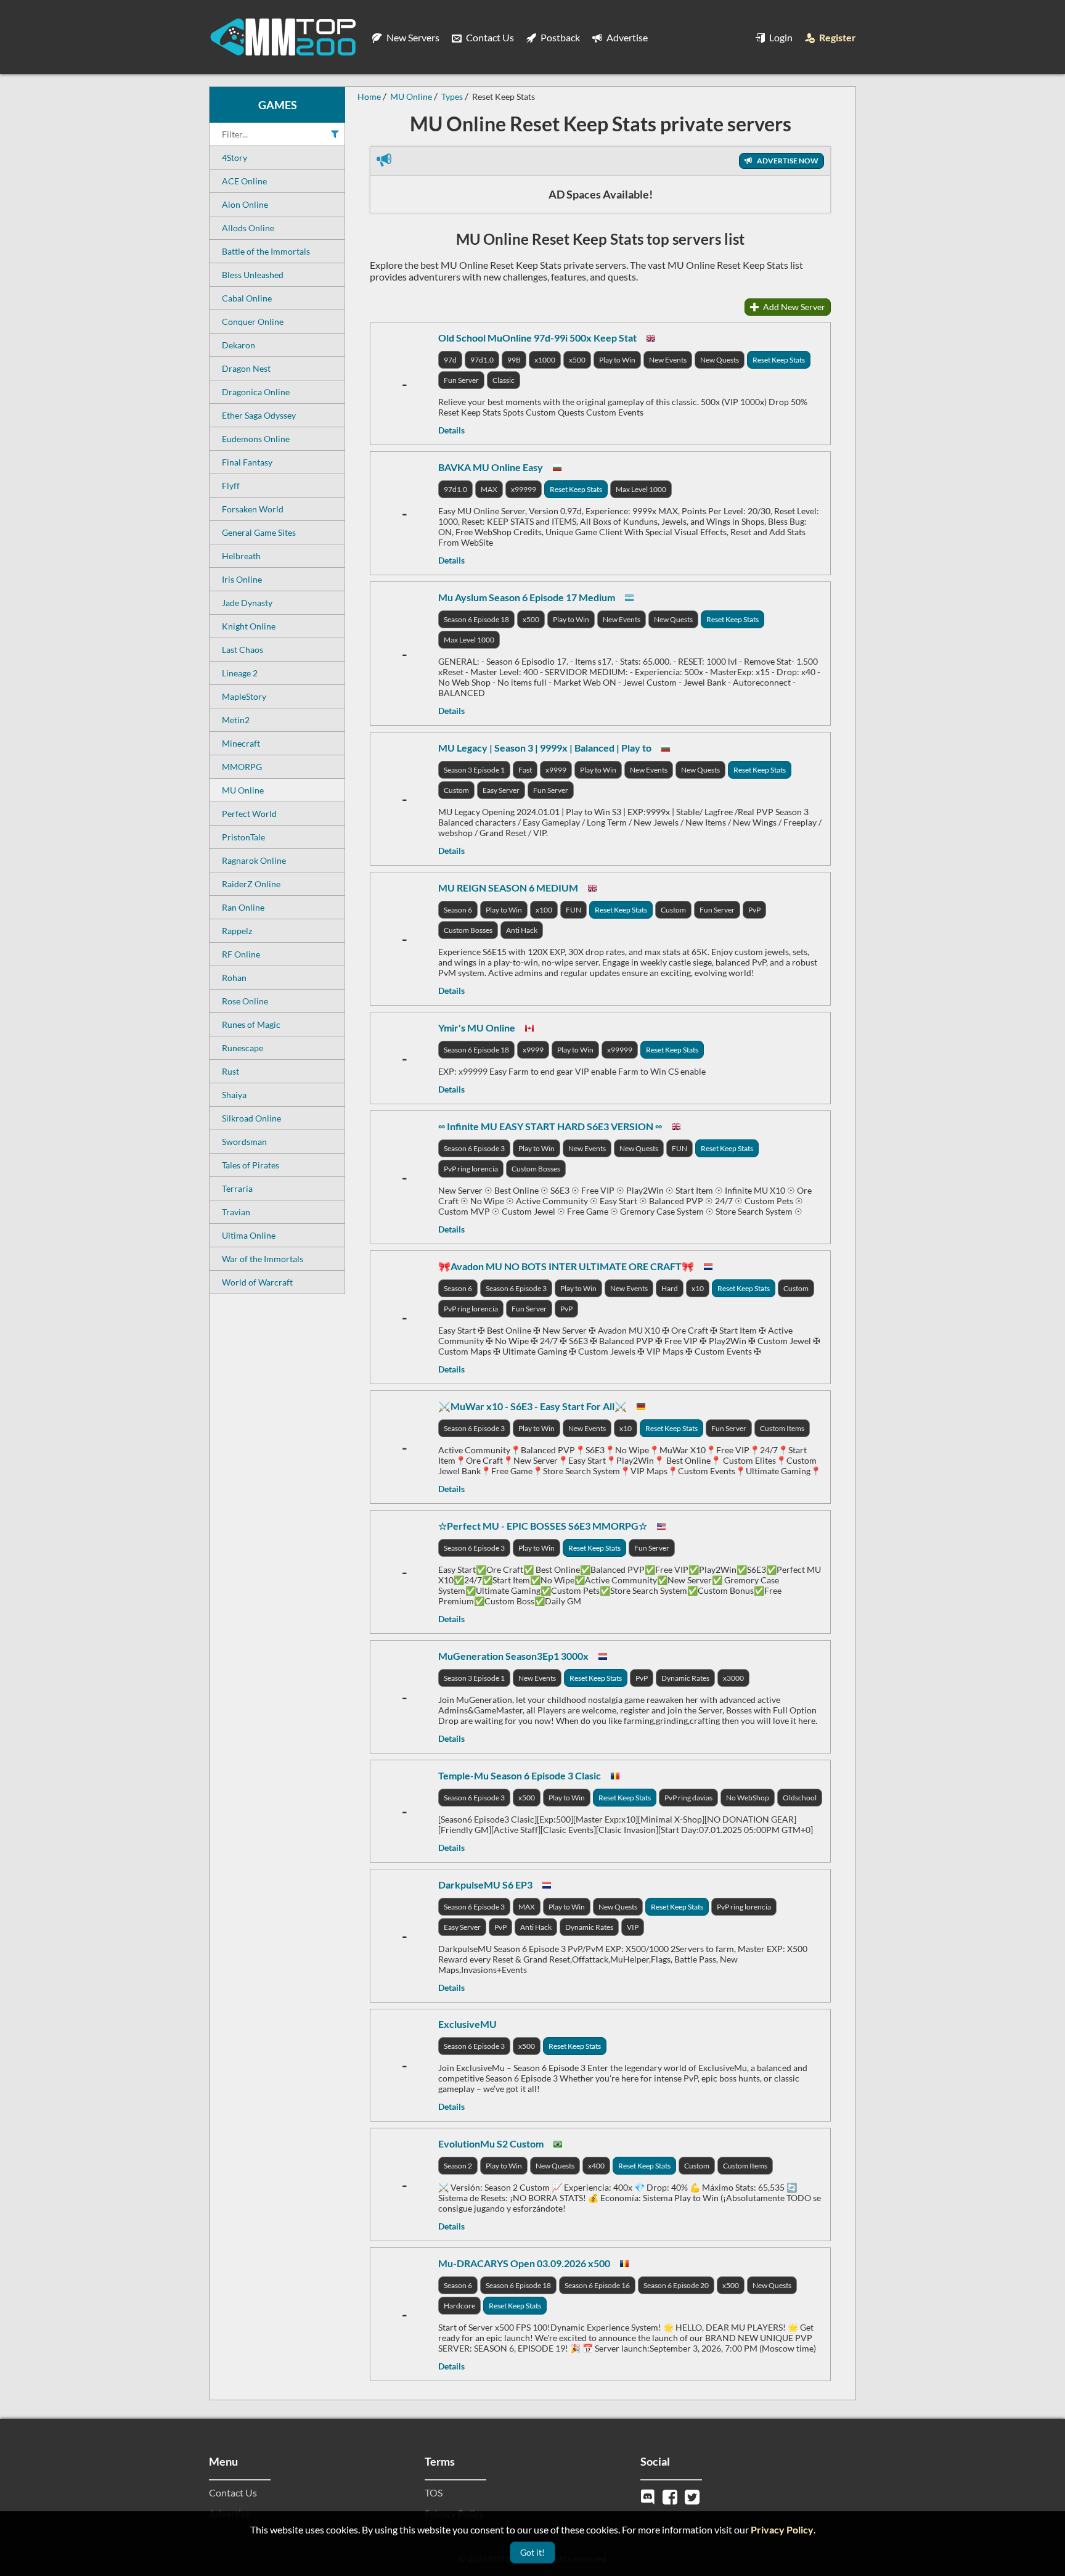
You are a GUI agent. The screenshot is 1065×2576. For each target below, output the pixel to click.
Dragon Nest (246, 368)
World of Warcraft (257, 1282)
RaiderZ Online (251, 884)
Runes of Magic (251, 1024)
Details (451, 430)
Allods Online (248, 228)
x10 (698, 1288)
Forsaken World (253, 509)
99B (514, 360)
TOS (434, 2492)
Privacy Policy (782, 2529)
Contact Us (489, 37)
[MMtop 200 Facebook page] (671, 2496)
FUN (573, 910)
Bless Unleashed (253, 275)
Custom (456, 790)
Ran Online (243, 907)
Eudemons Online (256, 439)
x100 (544, 910)
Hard (670, 1288)
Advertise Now (787, 161)
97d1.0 (482, 360)
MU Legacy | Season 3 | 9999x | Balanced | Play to (545, 748)
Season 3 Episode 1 (474, 770)
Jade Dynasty (247, 603)
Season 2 (458, 2166)
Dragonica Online (256, 392)
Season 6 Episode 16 (597, 2285)
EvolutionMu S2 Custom (491, 2143)
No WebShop (748, 1798)
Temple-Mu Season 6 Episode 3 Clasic (520, 1775)
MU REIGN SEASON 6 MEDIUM (508, 888)
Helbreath (241, 556)
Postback (559, 37)
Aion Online (245, 204)
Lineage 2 (240, 673)
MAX (489, 489)
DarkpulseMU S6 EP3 (485, 1885)
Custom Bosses (468, 930)
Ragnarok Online (254, 860)
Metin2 (236, 720)
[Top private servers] (283, 37)
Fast (525, 770)
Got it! (532, 2552)
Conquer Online (253, 322)
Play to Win (617, 360)
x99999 (524, 489)
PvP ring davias (688, 1798)
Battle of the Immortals (266, 251)
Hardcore (459, 2306)
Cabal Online (247, 298)
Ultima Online (249, 1235)
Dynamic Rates (685, 1678)
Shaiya (234, 1095)
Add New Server (793, 307)
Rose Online (245, 1001)
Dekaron (239, 345)
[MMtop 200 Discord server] (649, 2496)
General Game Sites (259, 532)
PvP (754, 910)
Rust (231, 1071)
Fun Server (461, 380)
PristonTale (243, 837)
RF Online (241, 954)
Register (837, 37)
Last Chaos (243, 650)
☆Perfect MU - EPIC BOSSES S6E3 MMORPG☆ (543, 1526)
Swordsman (244, 1142)
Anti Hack (522, 930)
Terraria (237, 1188)
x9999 (556, 770)
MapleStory (244, 696)
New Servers (412, 37)
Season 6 (458, 910)
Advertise (626, 37)
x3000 (733, 1678)
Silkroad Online (251, 1118)
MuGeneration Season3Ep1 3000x (513, 1656)
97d (450, 360)
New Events (668, 360)
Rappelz (237, 931)
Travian (236, 1212)
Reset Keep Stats (779, 360)
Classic (504, 380)
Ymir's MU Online (477, 1028)
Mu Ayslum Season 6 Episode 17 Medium (527, 597)
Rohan (234, 978)
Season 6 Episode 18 (476, 619)
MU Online (243, 790)
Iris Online (242, 579)
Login (780, 37)
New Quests (720, 360)
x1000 (545, 360)
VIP (633, 1927)
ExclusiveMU (467, 2024)
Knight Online (249, 626)
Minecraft (241, 743)
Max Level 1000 (641, 489)
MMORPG (242, 767)
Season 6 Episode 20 (676, 2285)
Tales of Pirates (251, 1165)
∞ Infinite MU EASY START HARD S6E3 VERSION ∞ (550, 1126)
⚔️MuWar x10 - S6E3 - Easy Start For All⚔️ (532, 1406)
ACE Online (244, 181)
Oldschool (800, 1798)
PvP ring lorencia (471, 1169)
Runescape (243, 1048)
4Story (235, 158)
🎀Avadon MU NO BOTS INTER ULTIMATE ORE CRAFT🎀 (566, 1266)
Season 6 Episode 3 (474, 1148)
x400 (596, 2166)
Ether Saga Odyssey (259, 415)
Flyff (231, 486)
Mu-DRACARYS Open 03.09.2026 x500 (524, 2263)
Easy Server (501, 790)
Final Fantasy (247, 462)
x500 (577, 360)
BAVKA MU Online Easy (491, 467)
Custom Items (782, 1428)
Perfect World (249, 814)
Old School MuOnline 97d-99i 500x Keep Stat (537, 338)
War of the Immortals (263, 1259)
